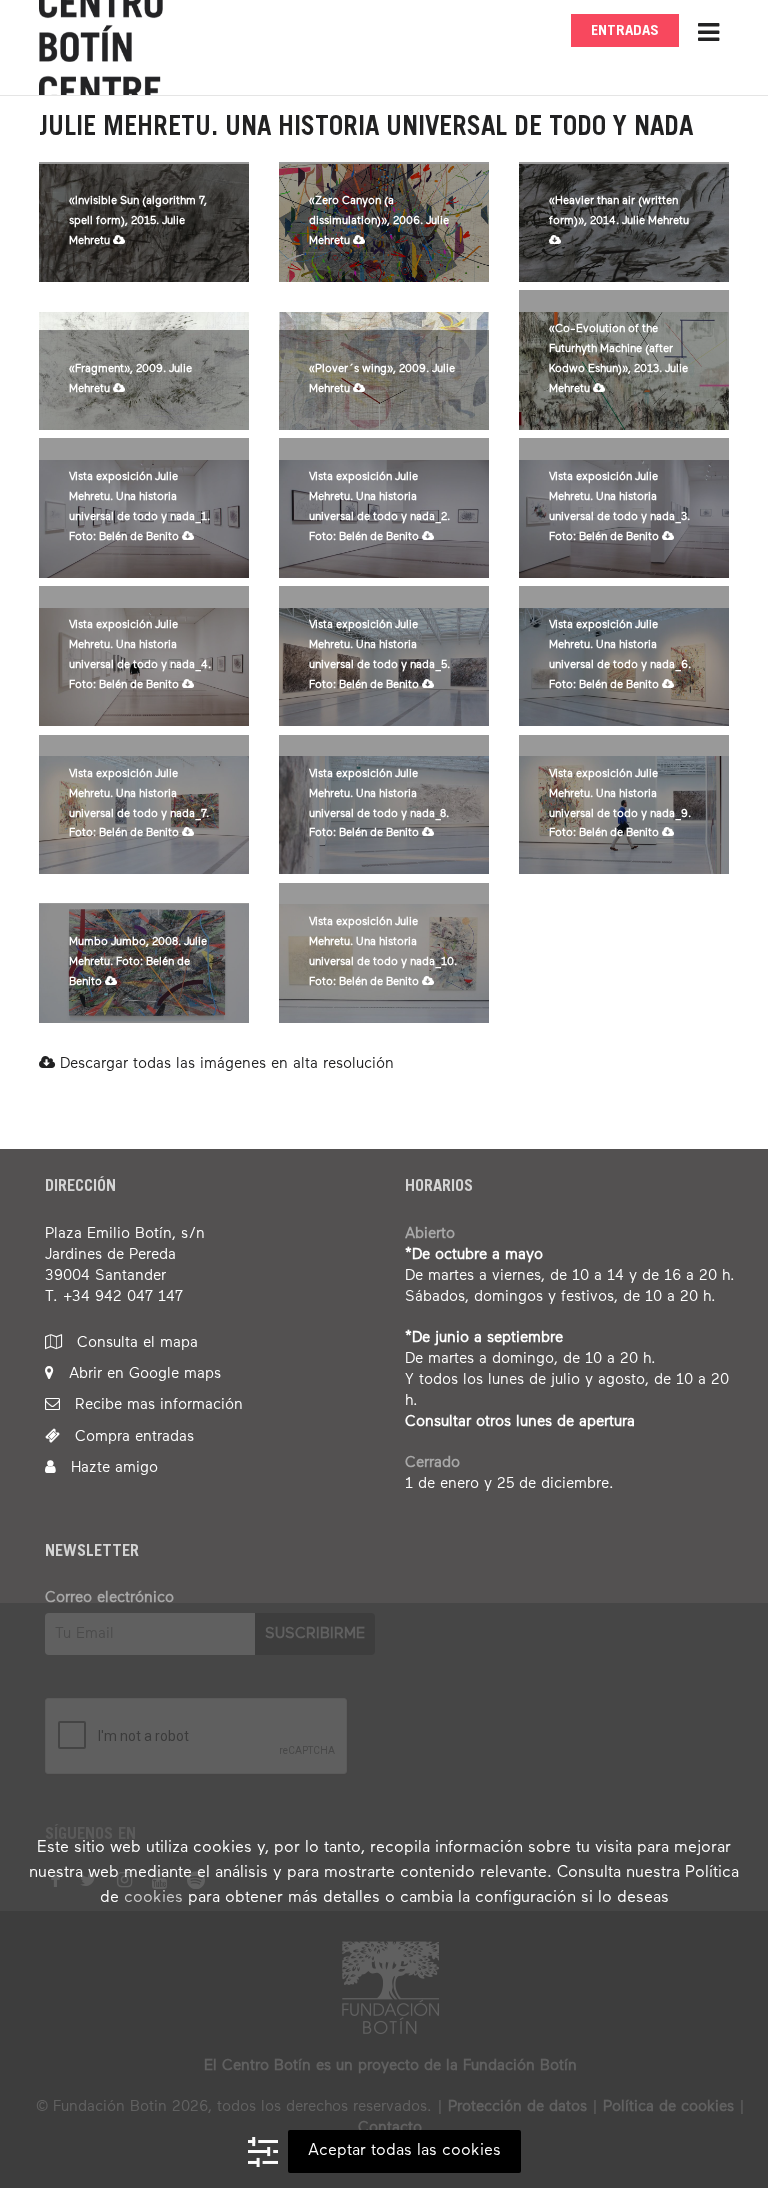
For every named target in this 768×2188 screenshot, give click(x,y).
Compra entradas (132, 1436)
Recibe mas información (156, 1404)
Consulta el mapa (135, 1342)
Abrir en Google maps (142, 1373)
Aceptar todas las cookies (404, 2151)
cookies (153, 1898)
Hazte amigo (112, 1467)
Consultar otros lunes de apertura (520, 1421)
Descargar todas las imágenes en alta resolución (224, 1063)
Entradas (625, 31)
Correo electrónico (109, 1597)
